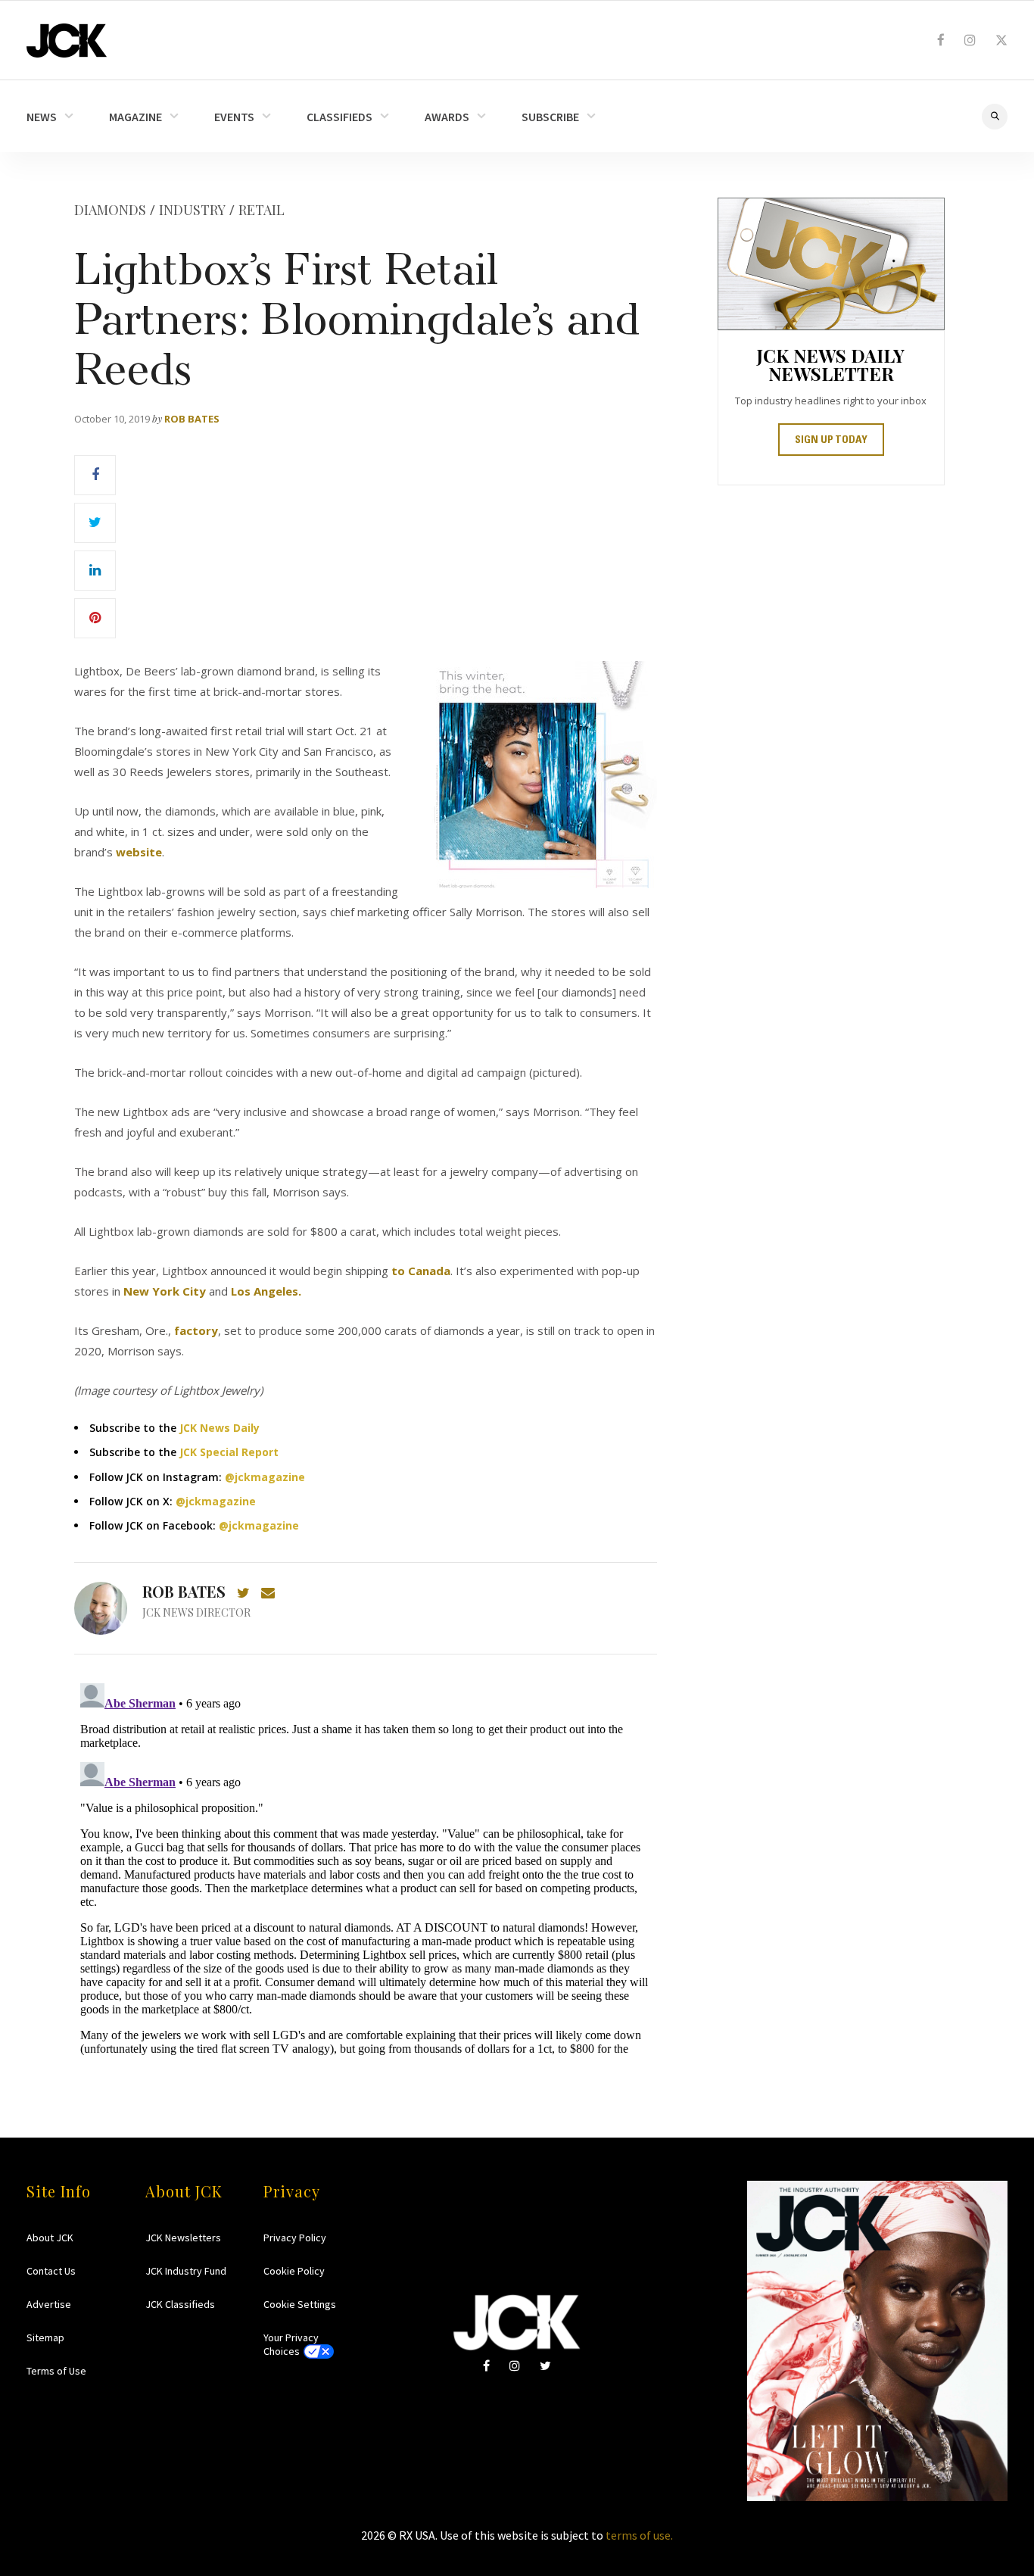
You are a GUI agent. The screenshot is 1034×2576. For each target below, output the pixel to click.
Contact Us (51, 2271)
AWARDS (447, 117)
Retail (262, 210)
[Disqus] (366, 1867)
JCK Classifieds (180, 2304)
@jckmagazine (265, 1477)
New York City (165, 1291)
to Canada (421, 1271)
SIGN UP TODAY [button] (831, 441)
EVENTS (234, 117)
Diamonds (110, 210)
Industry (192, 210)
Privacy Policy (295, 2238)
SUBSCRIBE (550, 117)
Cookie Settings (300, 2304)
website (139, 852)
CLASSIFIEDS (339, 117)
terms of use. (639, 2535)
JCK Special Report (229, 1452)
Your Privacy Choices (291, 2344)
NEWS (42, 117)
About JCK (50, 2238)
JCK (67, 41)
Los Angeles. (268, 1291)
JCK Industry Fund (186, 2271)
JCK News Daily (220, 1428)
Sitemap (45, 2337)
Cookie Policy (294, 2271)
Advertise (49, 2304)
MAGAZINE (135, 117)
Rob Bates (192, 419)
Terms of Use (56, 2371)
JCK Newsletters (183, 2238)
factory (196, 1330)
